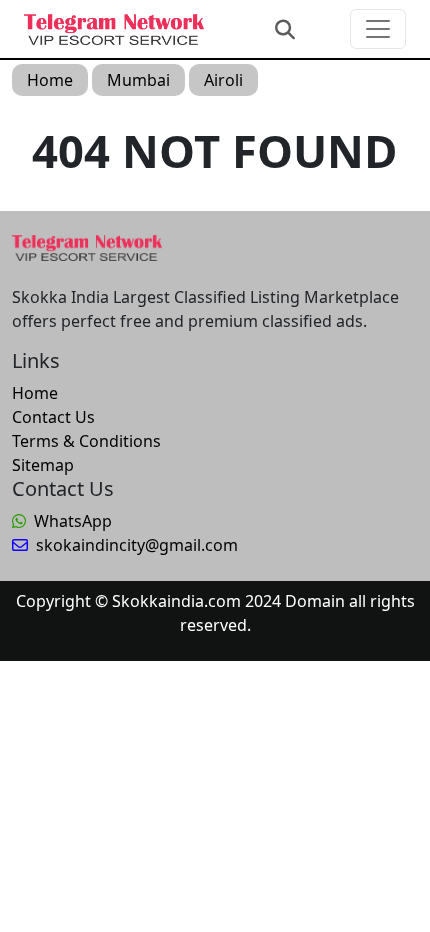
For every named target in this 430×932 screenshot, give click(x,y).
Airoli (223, 80)
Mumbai (138, 80)
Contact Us (53, 417)
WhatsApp (73, 521)
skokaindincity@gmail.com (137, 545)
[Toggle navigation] (378, 29)
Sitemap (43, 465)
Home (50, 80)
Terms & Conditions (86, 441)
